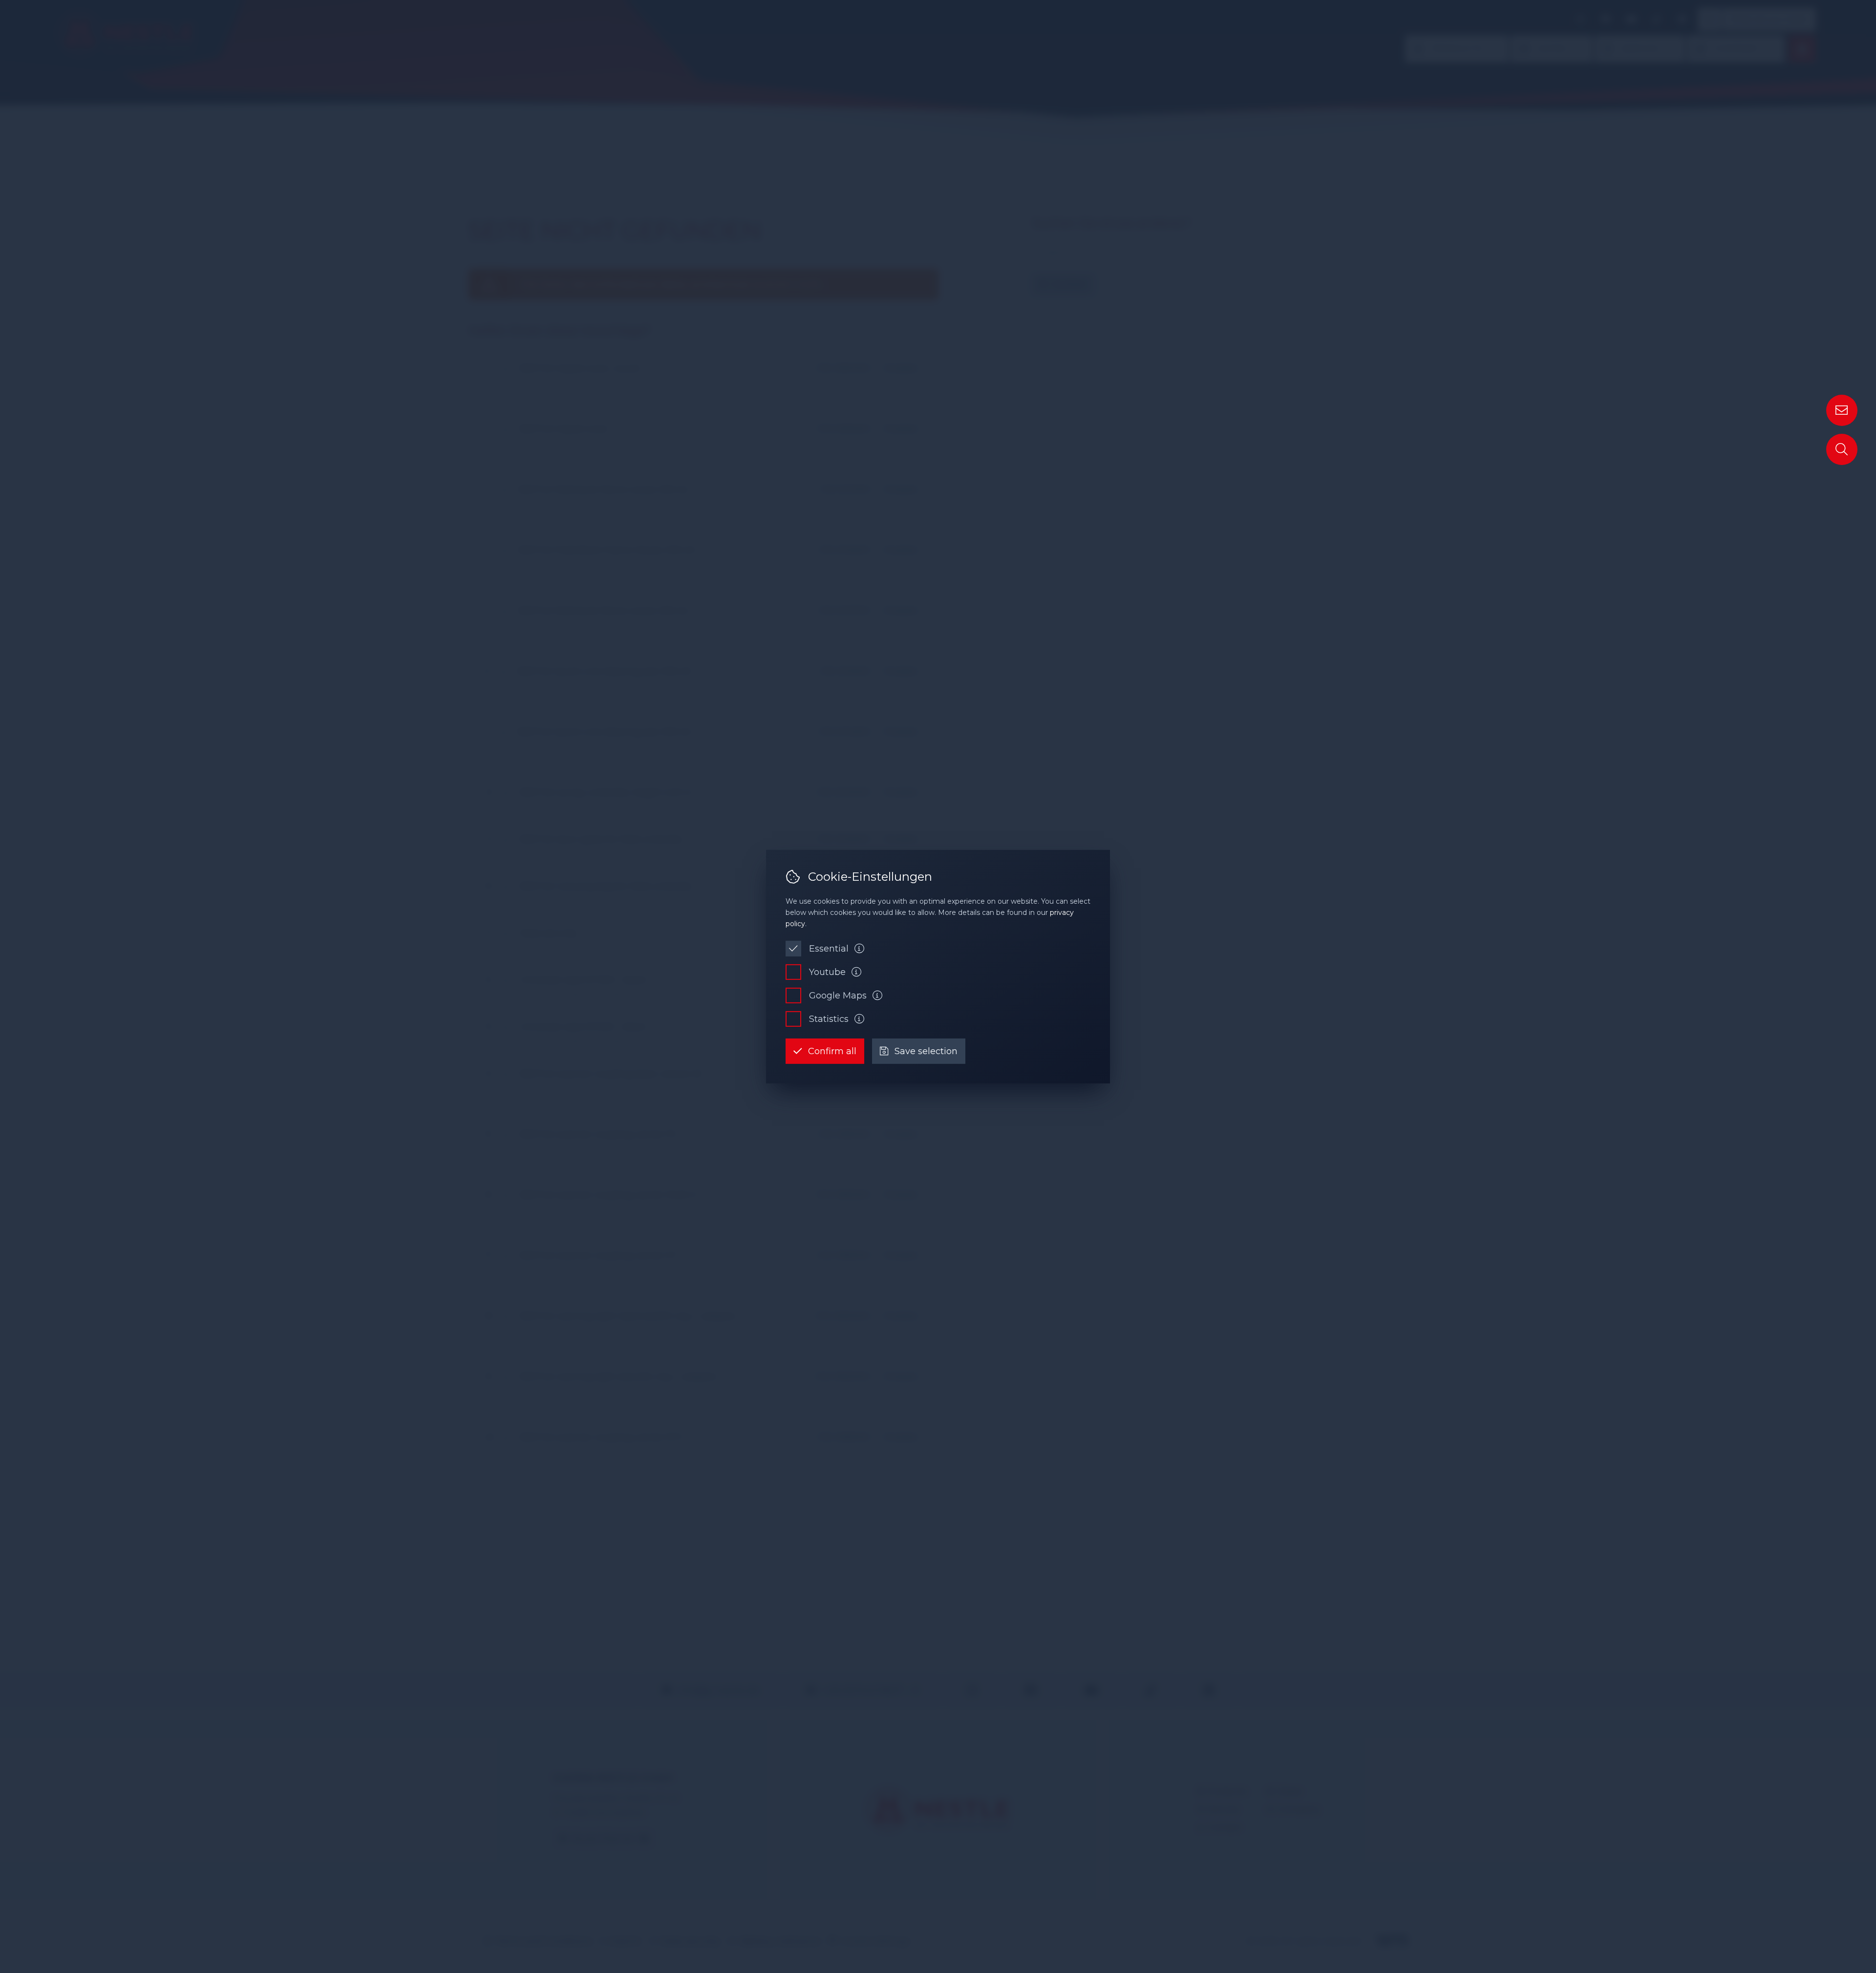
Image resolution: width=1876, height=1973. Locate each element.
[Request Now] (1842, 410)
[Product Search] (1842, 449)
